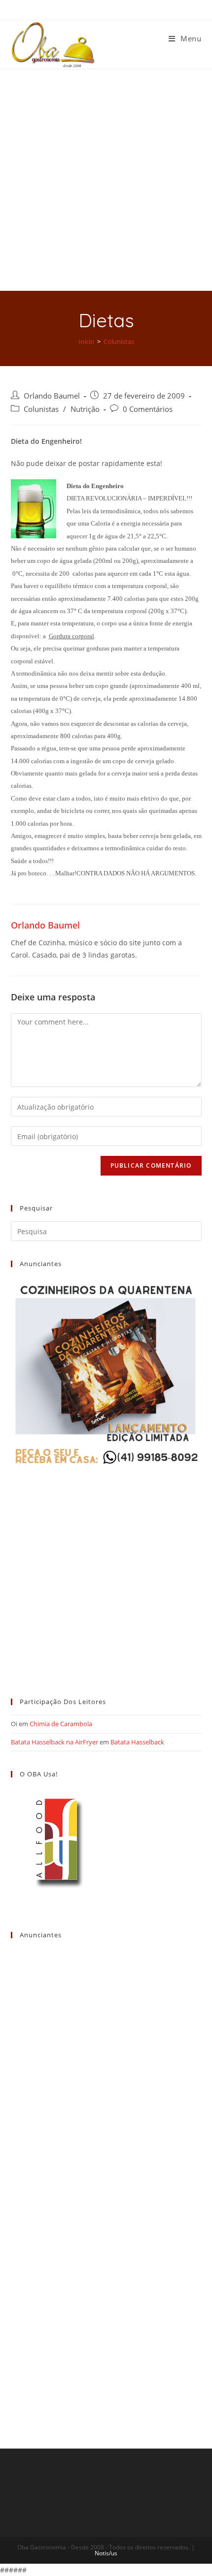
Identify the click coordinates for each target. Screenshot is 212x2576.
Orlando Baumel (52, 396)
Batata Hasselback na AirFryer (54, 1742)
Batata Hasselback (137, 1742)
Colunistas (41, 409)
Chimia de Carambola (61, 1724)
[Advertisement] (106, 180)
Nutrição (85, 409)
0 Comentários (148, 409)
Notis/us (106, 2553)
